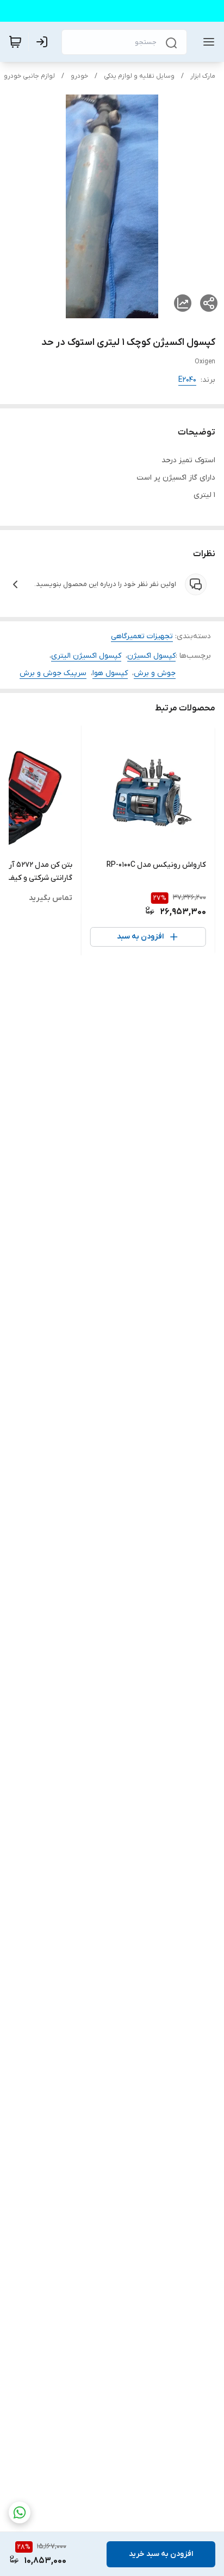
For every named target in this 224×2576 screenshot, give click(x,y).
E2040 (187, 380)
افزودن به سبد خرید (161, 2554)
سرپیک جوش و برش (53, 673)
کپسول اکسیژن (151, 656)
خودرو (79, 76)
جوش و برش (155, 673)
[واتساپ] (20, 2512)
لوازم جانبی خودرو (29, 76)
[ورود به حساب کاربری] (44, 42)
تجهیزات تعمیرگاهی (142, 636)
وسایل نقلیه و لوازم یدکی (139, 76)
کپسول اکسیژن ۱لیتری (86, 656)
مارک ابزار (203, 76)
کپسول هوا (110, 673)
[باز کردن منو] (207, 42)
